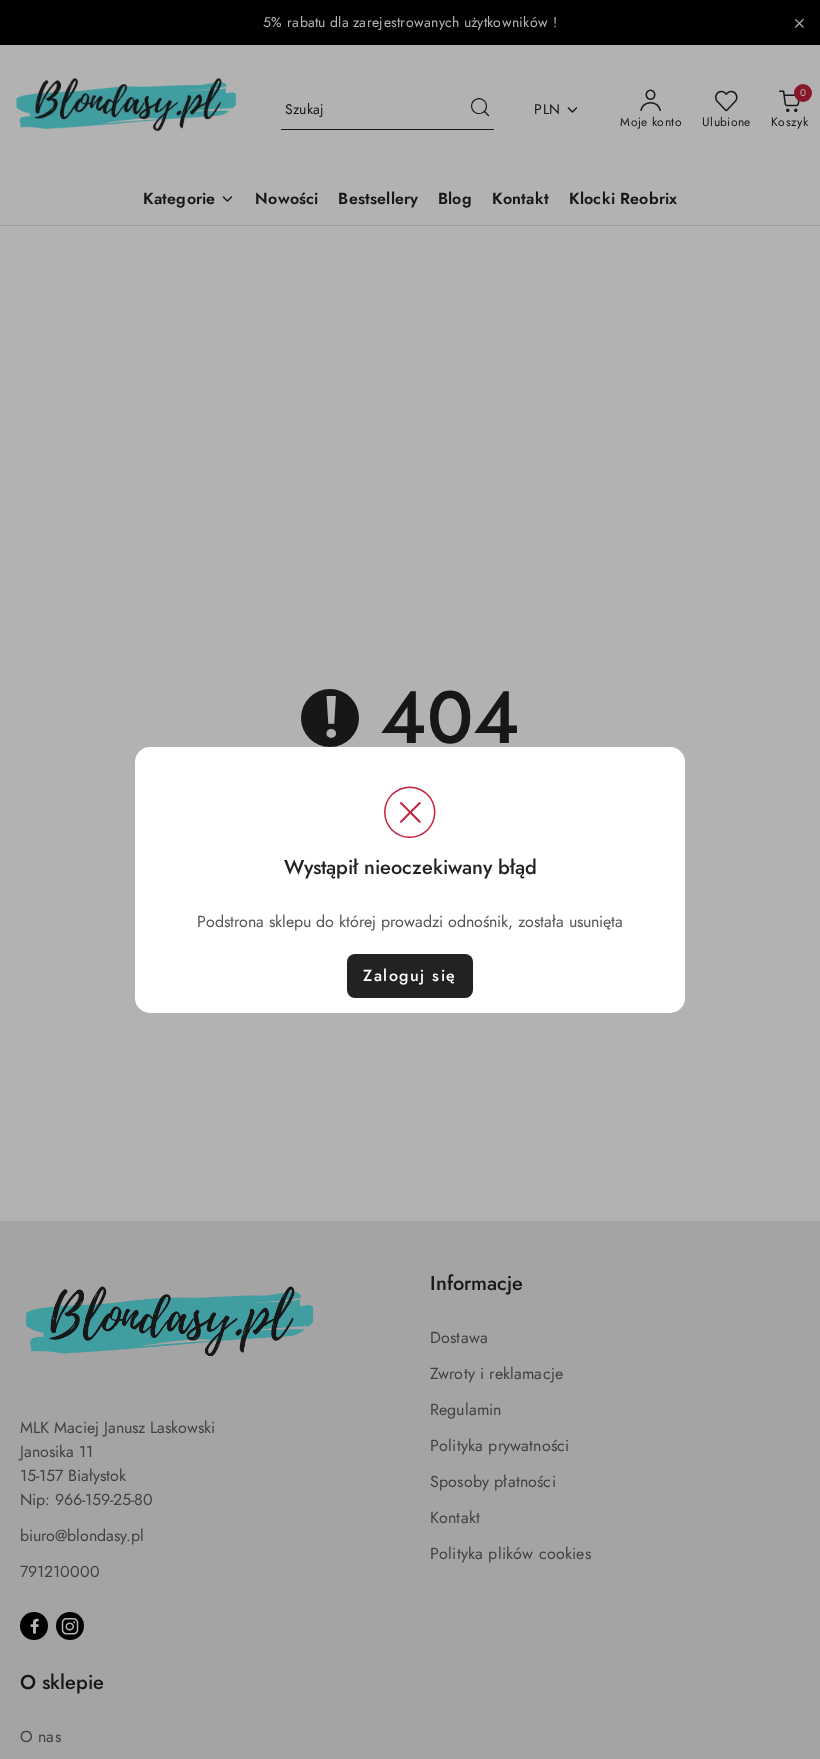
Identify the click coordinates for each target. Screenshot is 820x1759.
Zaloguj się (410, 975)
